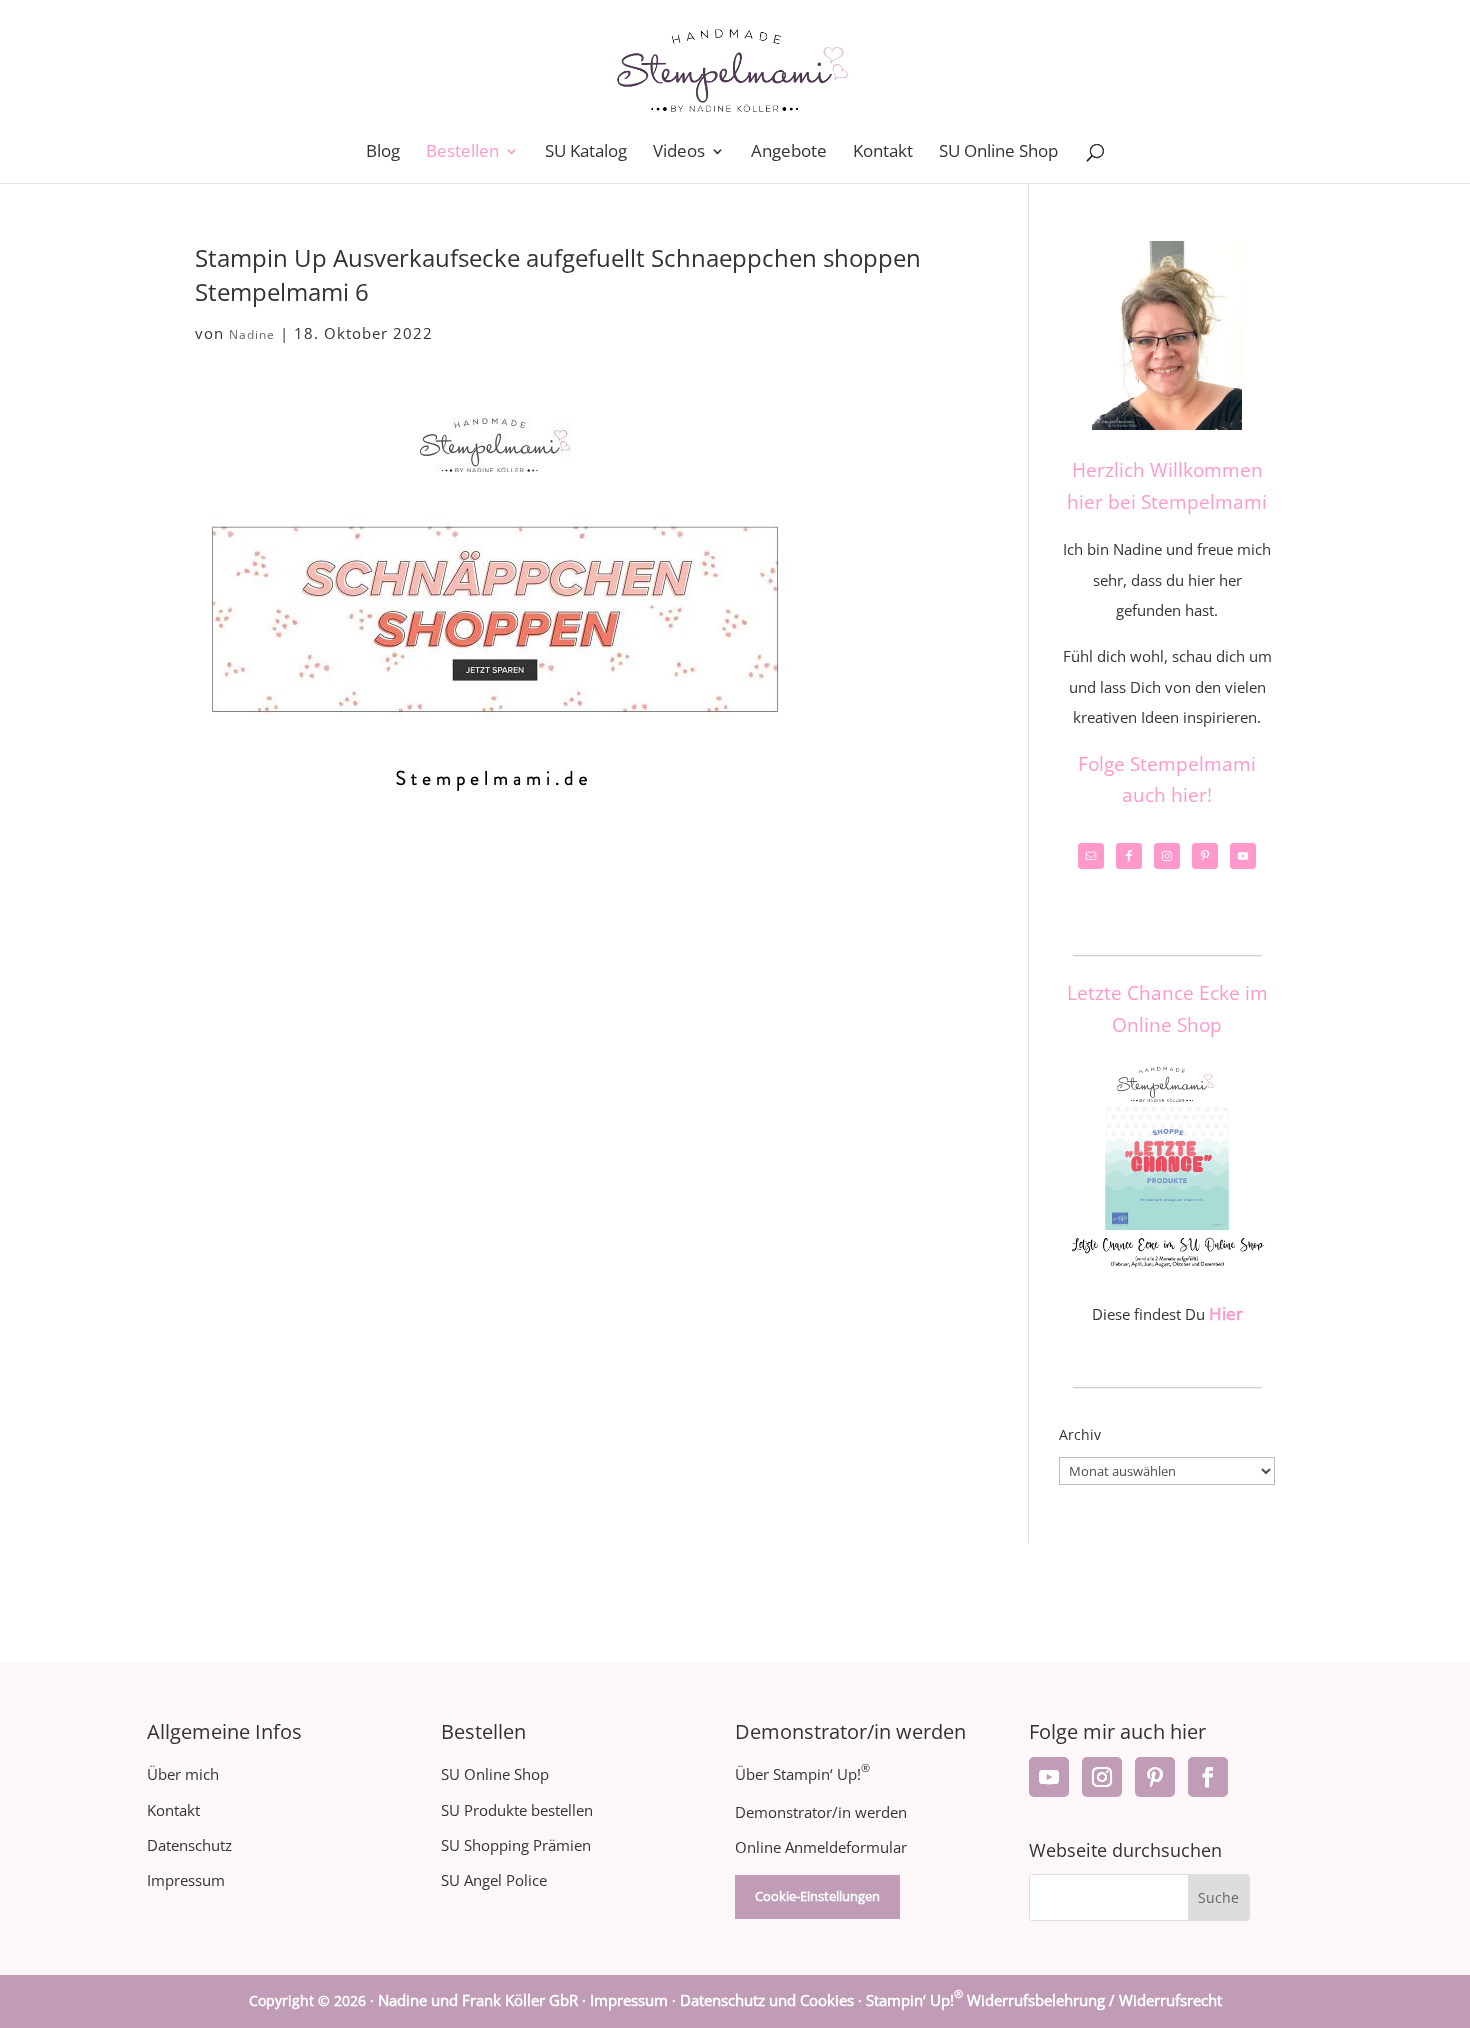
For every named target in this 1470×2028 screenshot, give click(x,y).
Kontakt (883, 153)
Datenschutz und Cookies (767, 2000)
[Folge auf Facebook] (1208, 1777)
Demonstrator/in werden (821, 1812)
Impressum (186, 1880)
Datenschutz (189, 1845)
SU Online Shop (998, 153)
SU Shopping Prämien (516, 1845)
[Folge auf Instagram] (1102, 1777)
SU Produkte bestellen (517, 1810)
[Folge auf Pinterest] (1155, 1777)
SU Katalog (586, 153)
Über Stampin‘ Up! (802, 1774)
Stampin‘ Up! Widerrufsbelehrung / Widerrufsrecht (1044, 2000)
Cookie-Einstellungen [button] (817, 1896)
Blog (383, 153)
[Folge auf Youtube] (1049, 1777)
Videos (679, 153)
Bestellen (462, 153)
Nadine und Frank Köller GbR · (484, 2000)
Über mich (183, 1774)
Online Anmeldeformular (821, 1847)
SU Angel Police (494, 1880)
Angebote (789, 153)
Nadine (252, 334)
